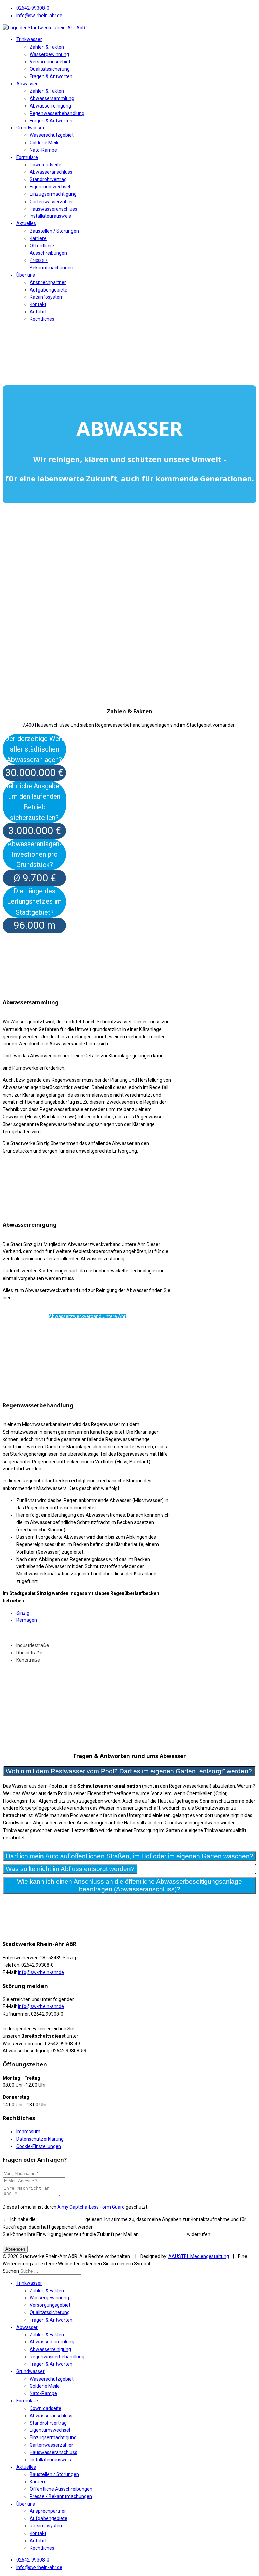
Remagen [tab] (27, 1620)
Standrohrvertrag (48, 179)
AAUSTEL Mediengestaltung (199, 2256)
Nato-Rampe (43, 150)
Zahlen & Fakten (47, 47)
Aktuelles (26, 223)
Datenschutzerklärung (40, 2139)
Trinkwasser (29, 39)
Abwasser (27, 84)
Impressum (28, 2132)
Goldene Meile (45, 143)
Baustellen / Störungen (54, 231)
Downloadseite (46, 165)
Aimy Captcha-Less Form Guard (91, 2207)
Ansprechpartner (48, 282)
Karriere (38, 238)
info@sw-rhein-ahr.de (39, 16)
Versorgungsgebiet (50, 62)
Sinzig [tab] (23, 1613)
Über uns (26, 275)
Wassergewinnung (49, 54)
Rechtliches (42, 319)
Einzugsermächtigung (53, 194)
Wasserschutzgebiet (52, 135)
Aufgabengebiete (49, 290)
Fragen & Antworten (51, 76)
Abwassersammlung (52, 98)
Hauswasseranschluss (53, 209)
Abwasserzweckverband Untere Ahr (87, 1316)
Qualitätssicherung (50, 69)
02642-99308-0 (33, 8)
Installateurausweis (50, 216)
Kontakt (38, 304)
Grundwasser (30, 128)
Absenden (15, 2249)
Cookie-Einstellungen (39, 2146)
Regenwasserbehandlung (57, 113)
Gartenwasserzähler (51, 202)
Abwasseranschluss (51, 172)
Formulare (27, 157)
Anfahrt (38, 312)
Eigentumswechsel (50, 187)
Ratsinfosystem (47, 297)
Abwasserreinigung (50, 106)
